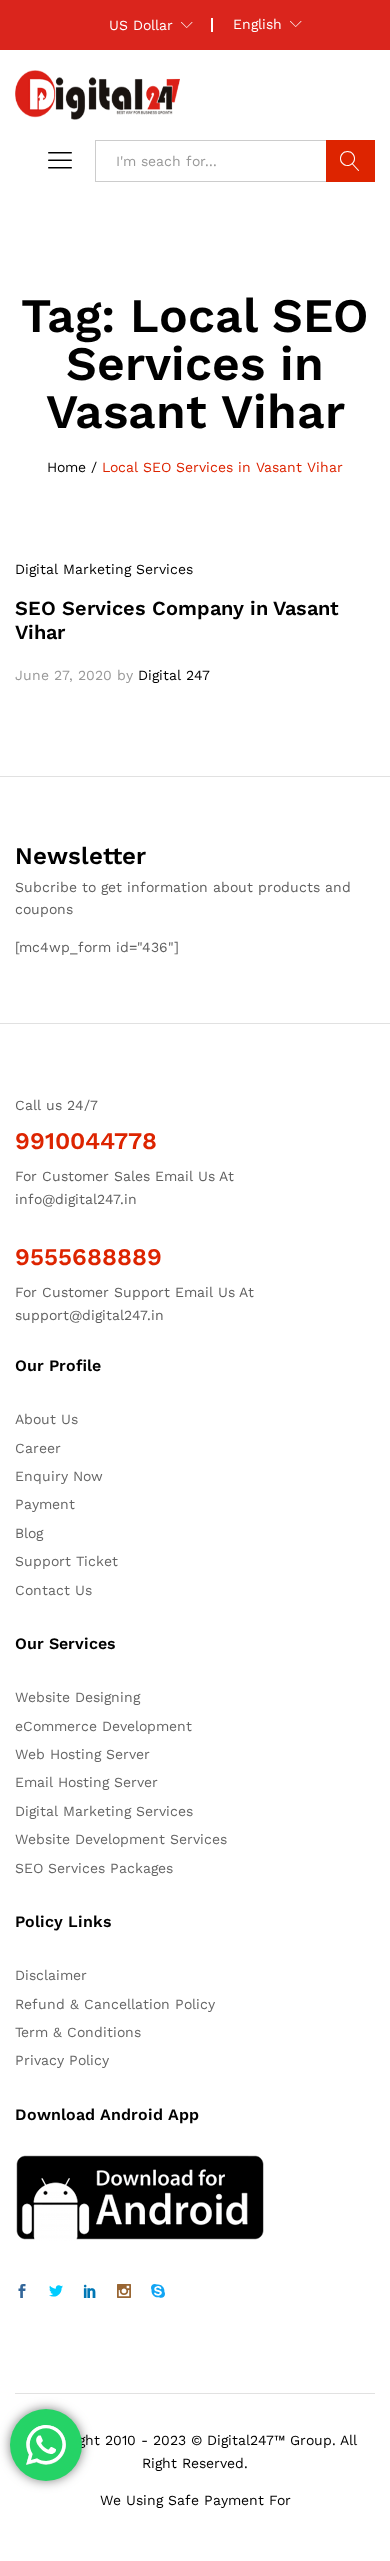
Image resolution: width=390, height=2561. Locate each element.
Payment (45, 1504)
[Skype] (158, 2292)
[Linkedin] (90, 2292)
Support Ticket (66, 1561)
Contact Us (53, 1590)
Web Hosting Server (82, 1754)
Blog (29, 1533)
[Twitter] (56, 2292)
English (257, 24)
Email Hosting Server (86, 1782)
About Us (46, 1419)
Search (350, 161)
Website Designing (77, 1697)
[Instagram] (124, 2292)
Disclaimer (51, 1975)
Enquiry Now (59, 1476)
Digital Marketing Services (104, 569)
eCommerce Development (103, 1726)
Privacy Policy (62, 2060)
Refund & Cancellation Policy (115, 2004)
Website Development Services (121, 1839)
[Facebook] (22, 2292)
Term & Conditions (78, 2032)
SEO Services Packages (94, 1868)
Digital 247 (174, 675)
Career (38, 1448)
